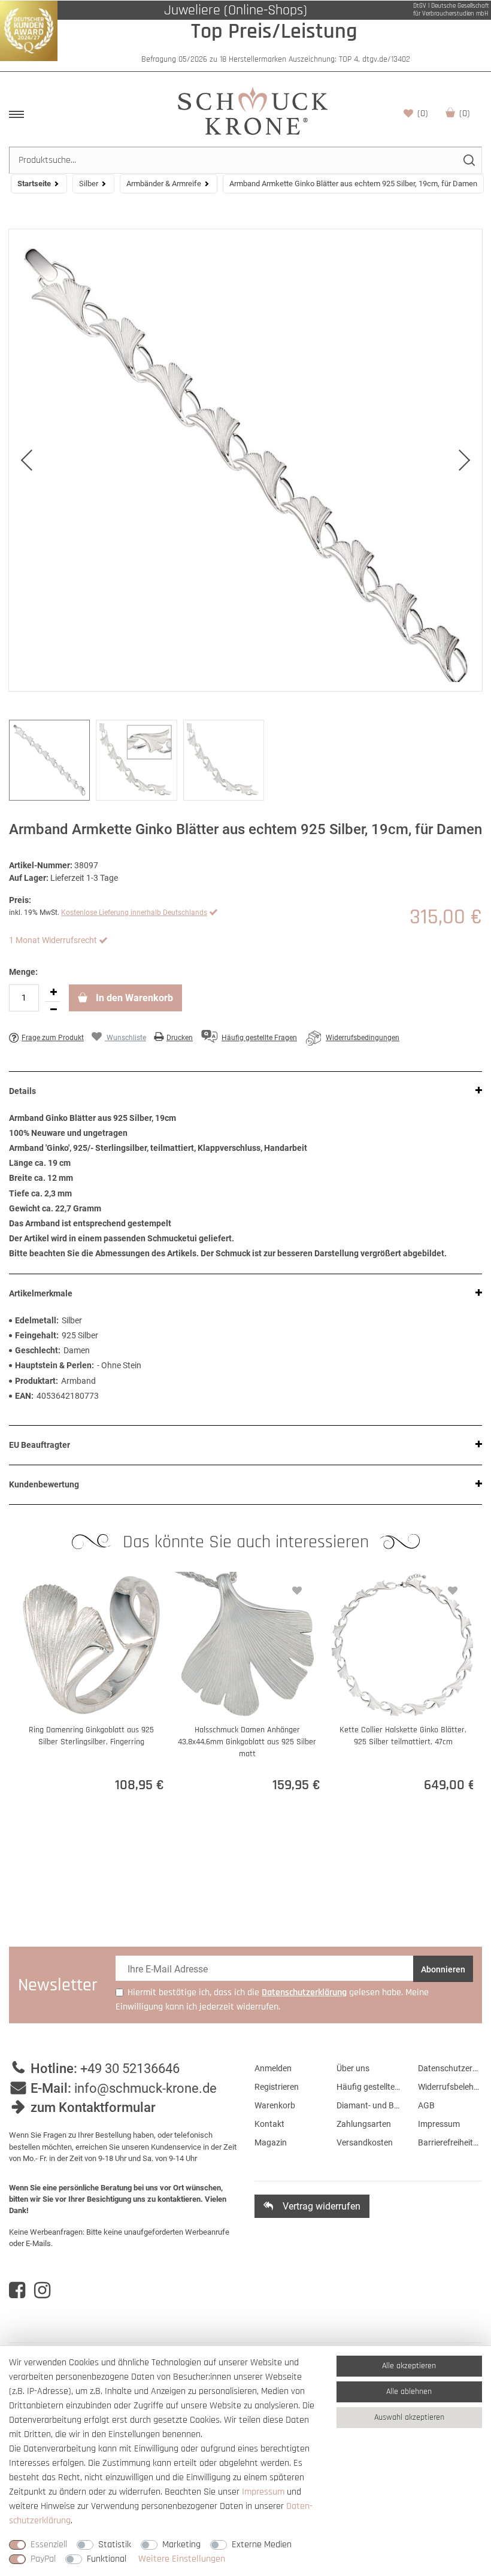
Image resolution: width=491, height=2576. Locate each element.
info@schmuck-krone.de (146, 2088)
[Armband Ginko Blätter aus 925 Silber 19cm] (245, 460)
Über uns (353, 2068)
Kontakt (269, 2124)
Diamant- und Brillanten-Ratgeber (369, 2105)
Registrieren (277, 2087)
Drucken (180, 1038)
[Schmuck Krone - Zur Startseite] (253, 110)
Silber (89, 184)
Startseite (34, 184)
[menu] (16, 114)
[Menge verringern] (53, 1010)
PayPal (43, 2559)
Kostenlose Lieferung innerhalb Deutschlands (134, 913)
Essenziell (49, 2545)
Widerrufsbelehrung (450, 2087)
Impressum (439, 2124)
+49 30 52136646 (130, 2069)
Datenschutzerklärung (450, 2068)
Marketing (181, 2545)
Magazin (271, 2142)
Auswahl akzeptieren (409, 2417)
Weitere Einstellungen (182, 2559)
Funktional (107, 2559)
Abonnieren (443, 1969)
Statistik (115, 2545)
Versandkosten (365, 2142)
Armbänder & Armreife (164, 184)
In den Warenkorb (133, 998)
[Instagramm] (42, 2290)
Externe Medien (262, 2545)
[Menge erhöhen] (53, 993)
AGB (426, 2105)
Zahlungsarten (364, 2124)
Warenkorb (465, 113)
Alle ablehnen (409, 2392)
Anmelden (273, 2068)
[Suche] (469, 160)
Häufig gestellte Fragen (369, 2087)
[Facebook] (17, 2290)
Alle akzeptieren (409, 2366)
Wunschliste (423, 113)
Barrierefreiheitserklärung (450, 2142)
